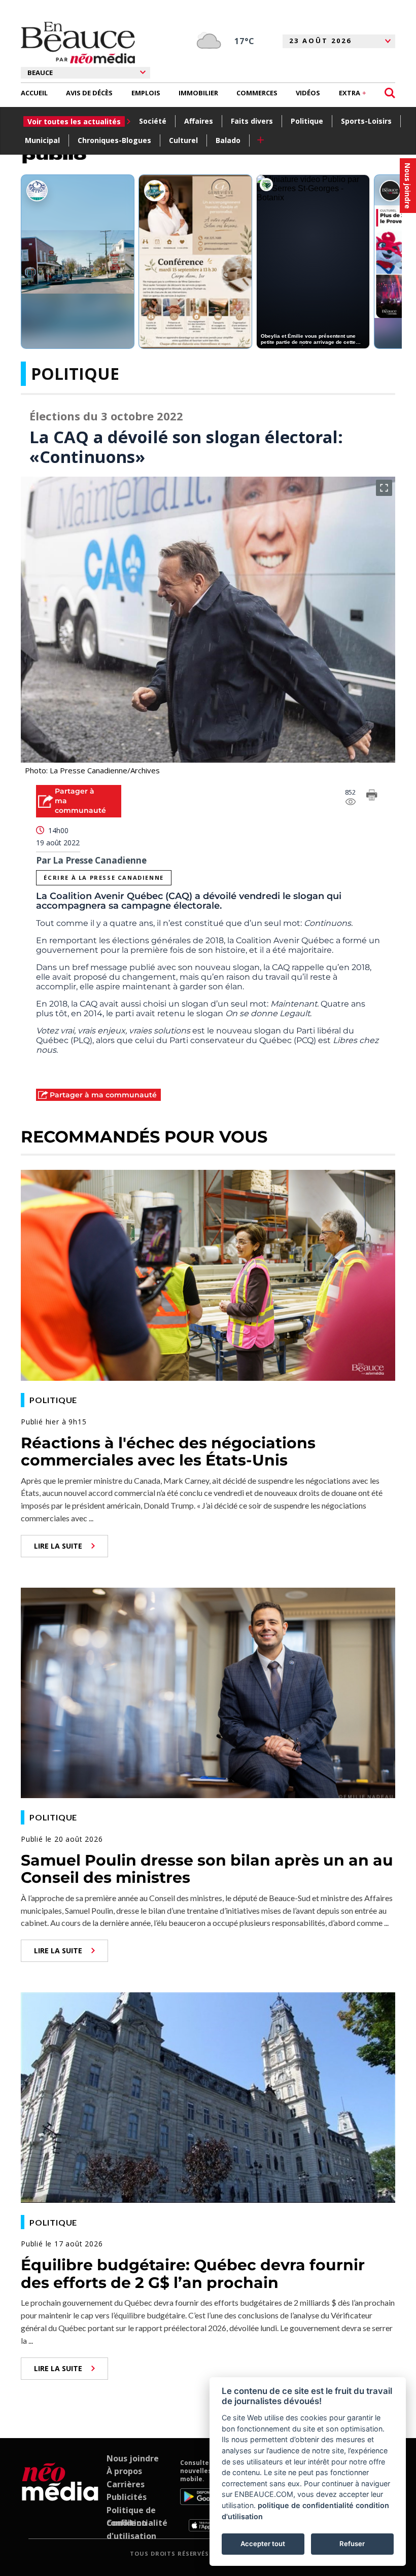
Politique (307, 121)
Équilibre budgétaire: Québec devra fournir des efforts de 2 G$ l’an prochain (193, 2274)
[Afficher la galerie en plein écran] (384, 488)
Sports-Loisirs (366, 121)
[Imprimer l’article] (372, 797)
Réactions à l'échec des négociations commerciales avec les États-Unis (168, 1452)
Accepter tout (263, 2544)
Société (153, 121)
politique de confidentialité (306, 2505)
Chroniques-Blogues (114, 140)
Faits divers (252, 121)
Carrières (126, 2484)
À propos (124, 2471)
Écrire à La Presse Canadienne (103, 878)
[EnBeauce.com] (60, 2495)
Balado (228, 140)
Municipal (42, 140)
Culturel (183, 140)
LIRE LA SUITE (58, 1546)
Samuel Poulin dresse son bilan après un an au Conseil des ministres (207, 1869)
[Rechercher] (390, 93)
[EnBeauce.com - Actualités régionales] (78, 43)
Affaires (199, 121)
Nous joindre (133, 2458)
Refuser (352, 2544)
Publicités (127, 2497)
